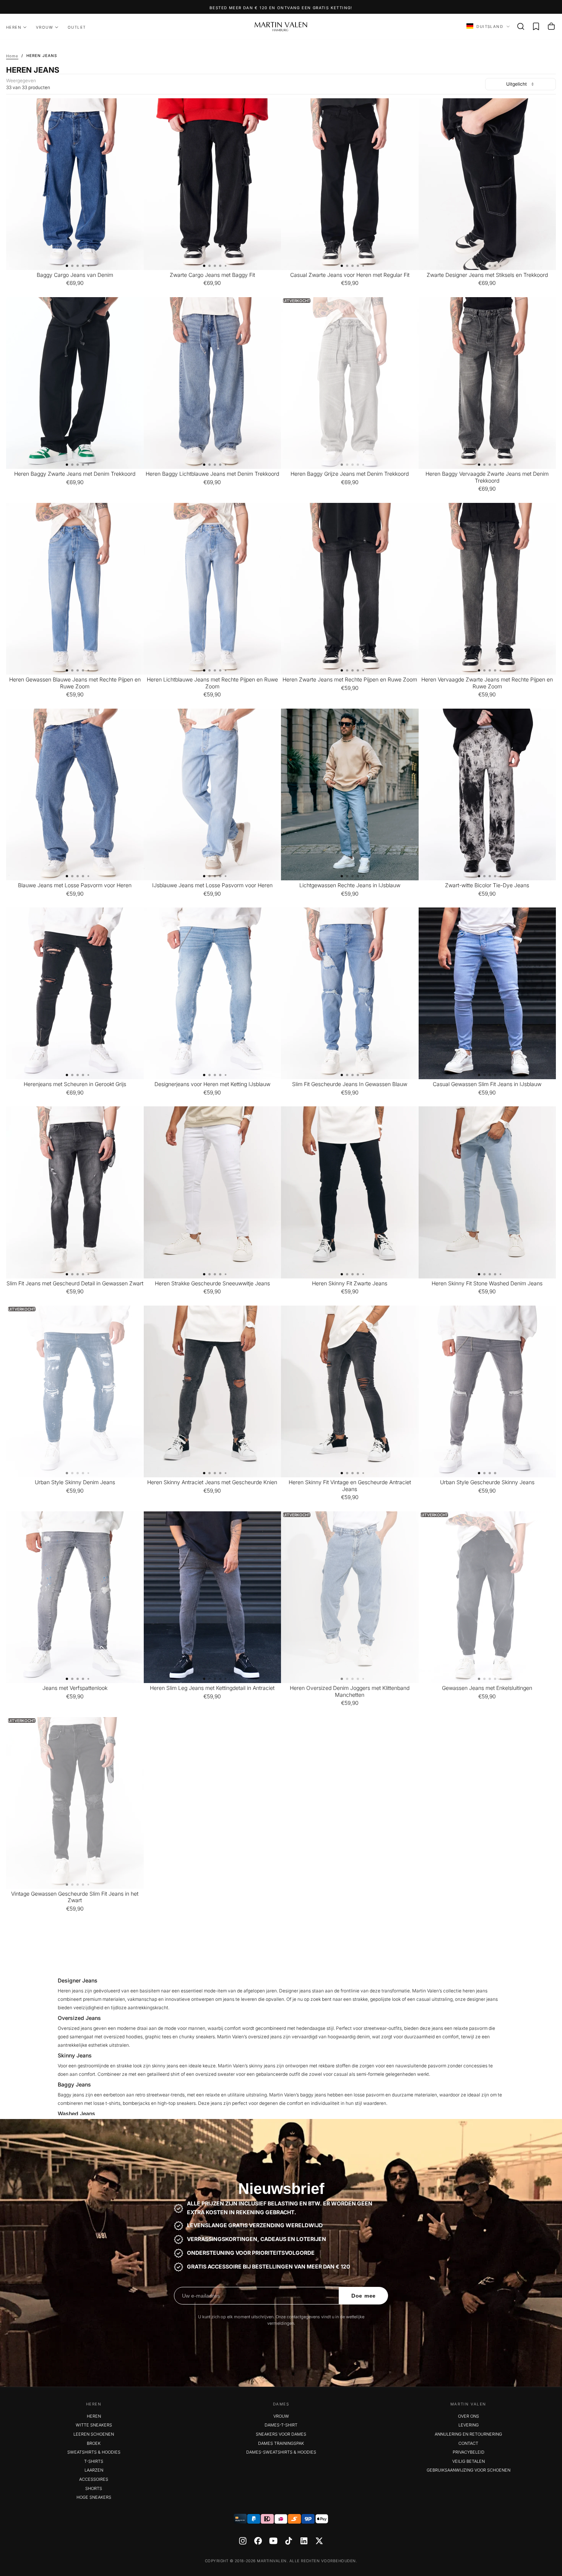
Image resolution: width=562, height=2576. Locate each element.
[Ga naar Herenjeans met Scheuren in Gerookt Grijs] (75, 993)
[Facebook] (258, 2541)
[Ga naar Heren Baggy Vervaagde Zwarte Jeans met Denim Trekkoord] (487, 383)
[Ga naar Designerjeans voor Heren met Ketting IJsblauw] (213, 993)
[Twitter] (319, 2541)
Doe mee (364, 2296)
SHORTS (94, 2488)
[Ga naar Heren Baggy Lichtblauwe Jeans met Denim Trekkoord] (213, 383)
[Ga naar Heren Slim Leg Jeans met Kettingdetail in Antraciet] (213, 1597)
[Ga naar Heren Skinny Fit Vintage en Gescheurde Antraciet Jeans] (350, 1391)
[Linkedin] (304, 2541)
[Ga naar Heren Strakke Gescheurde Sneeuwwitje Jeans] (213, 1192)
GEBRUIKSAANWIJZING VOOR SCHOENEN (469, 2470)
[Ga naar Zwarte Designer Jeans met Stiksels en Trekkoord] (487, 184)
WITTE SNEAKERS (94, 2425)
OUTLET (77, 27)
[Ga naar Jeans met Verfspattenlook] (75, 1597)
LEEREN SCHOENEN (94, 2434)
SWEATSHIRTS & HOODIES (94, 2452)
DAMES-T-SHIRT (281, 2425)
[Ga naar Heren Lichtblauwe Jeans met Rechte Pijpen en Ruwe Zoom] (213, 589)
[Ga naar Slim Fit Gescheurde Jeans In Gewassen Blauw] (350, 993)
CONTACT (468, 2443)
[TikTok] (289, 2541)
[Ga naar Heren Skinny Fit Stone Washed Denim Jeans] (487, 1192)
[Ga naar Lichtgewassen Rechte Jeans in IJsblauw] (350, 794)
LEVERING (469, 2425)
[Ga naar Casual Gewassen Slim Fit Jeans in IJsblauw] (487, 993)
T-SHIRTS (94, 2461)
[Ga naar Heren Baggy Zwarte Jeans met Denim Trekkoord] (75, 383)
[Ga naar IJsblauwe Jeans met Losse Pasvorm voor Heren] (213, 794)
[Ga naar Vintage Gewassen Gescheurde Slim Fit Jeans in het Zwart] (75, 1803)
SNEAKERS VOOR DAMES (281, 2434)
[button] (521, 26)
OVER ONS (469, 2416)
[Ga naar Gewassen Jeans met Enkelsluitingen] (487, 1597)
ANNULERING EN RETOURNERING (468, 2434)
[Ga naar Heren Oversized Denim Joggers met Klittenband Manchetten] (350, 1597)
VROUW (45, 27)
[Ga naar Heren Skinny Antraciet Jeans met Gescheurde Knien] (213, 1391)
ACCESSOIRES (94, 2479)
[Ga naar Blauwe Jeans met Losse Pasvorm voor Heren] (75, 794)
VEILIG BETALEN (469, 2461)
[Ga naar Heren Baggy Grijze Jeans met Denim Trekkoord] (350, 383)
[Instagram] (243, 2541)
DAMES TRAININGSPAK (281, 2443)
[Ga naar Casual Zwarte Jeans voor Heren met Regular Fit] (350, 184)
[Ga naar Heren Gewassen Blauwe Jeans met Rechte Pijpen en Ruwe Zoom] (75, 589)
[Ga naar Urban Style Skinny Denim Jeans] (75, 1391)
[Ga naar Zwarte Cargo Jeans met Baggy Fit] (213, 184)
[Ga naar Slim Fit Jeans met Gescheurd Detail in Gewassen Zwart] (75, 1192)
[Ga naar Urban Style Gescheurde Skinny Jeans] (487, 1391)
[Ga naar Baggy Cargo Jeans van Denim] (75, 184)
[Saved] (536, 26)
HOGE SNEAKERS (94, 2497)
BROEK (94, 2443)
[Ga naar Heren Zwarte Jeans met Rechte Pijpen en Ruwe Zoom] (350, 589)
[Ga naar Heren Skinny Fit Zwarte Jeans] (350, 1192)
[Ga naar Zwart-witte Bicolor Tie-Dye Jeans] (487, 794)
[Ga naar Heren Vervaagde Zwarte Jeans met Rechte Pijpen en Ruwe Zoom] (487, 589)
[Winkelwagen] (551, 26)
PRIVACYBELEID (469, 2452)
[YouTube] (273, 2541)
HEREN (14, 27)
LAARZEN (94, 2470)
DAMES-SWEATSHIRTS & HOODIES (281, 2452)
